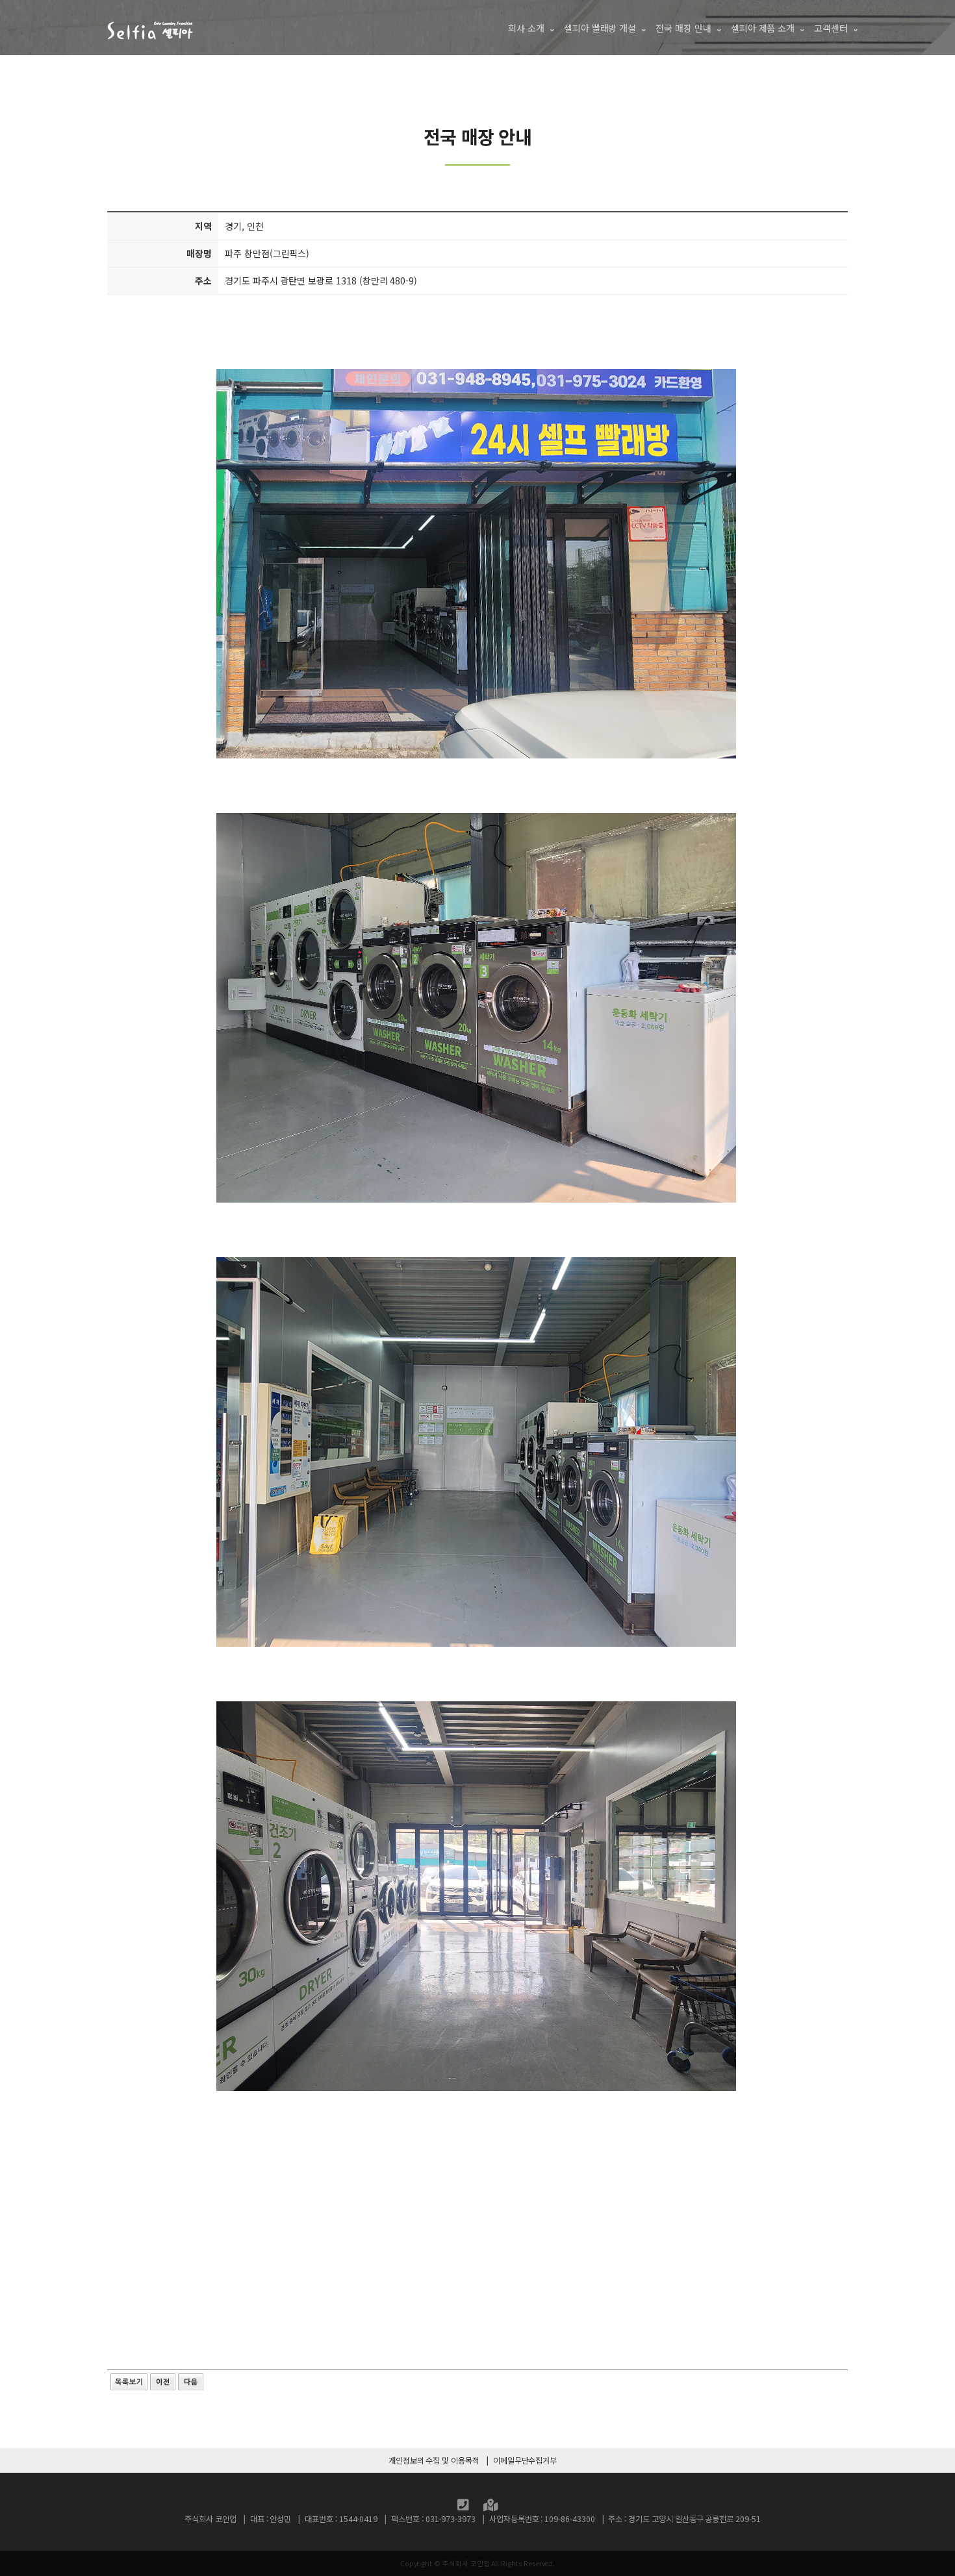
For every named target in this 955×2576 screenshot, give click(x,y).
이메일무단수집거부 (525, 2460)
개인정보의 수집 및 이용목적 (434, 2460)
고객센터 (831, 28)
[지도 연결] (490, 2507)
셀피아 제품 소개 (763, 28)
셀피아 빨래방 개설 (600, 28)
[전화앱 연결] (464, 2507)
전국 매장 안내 (683, 28)
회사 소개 (526, 28)
